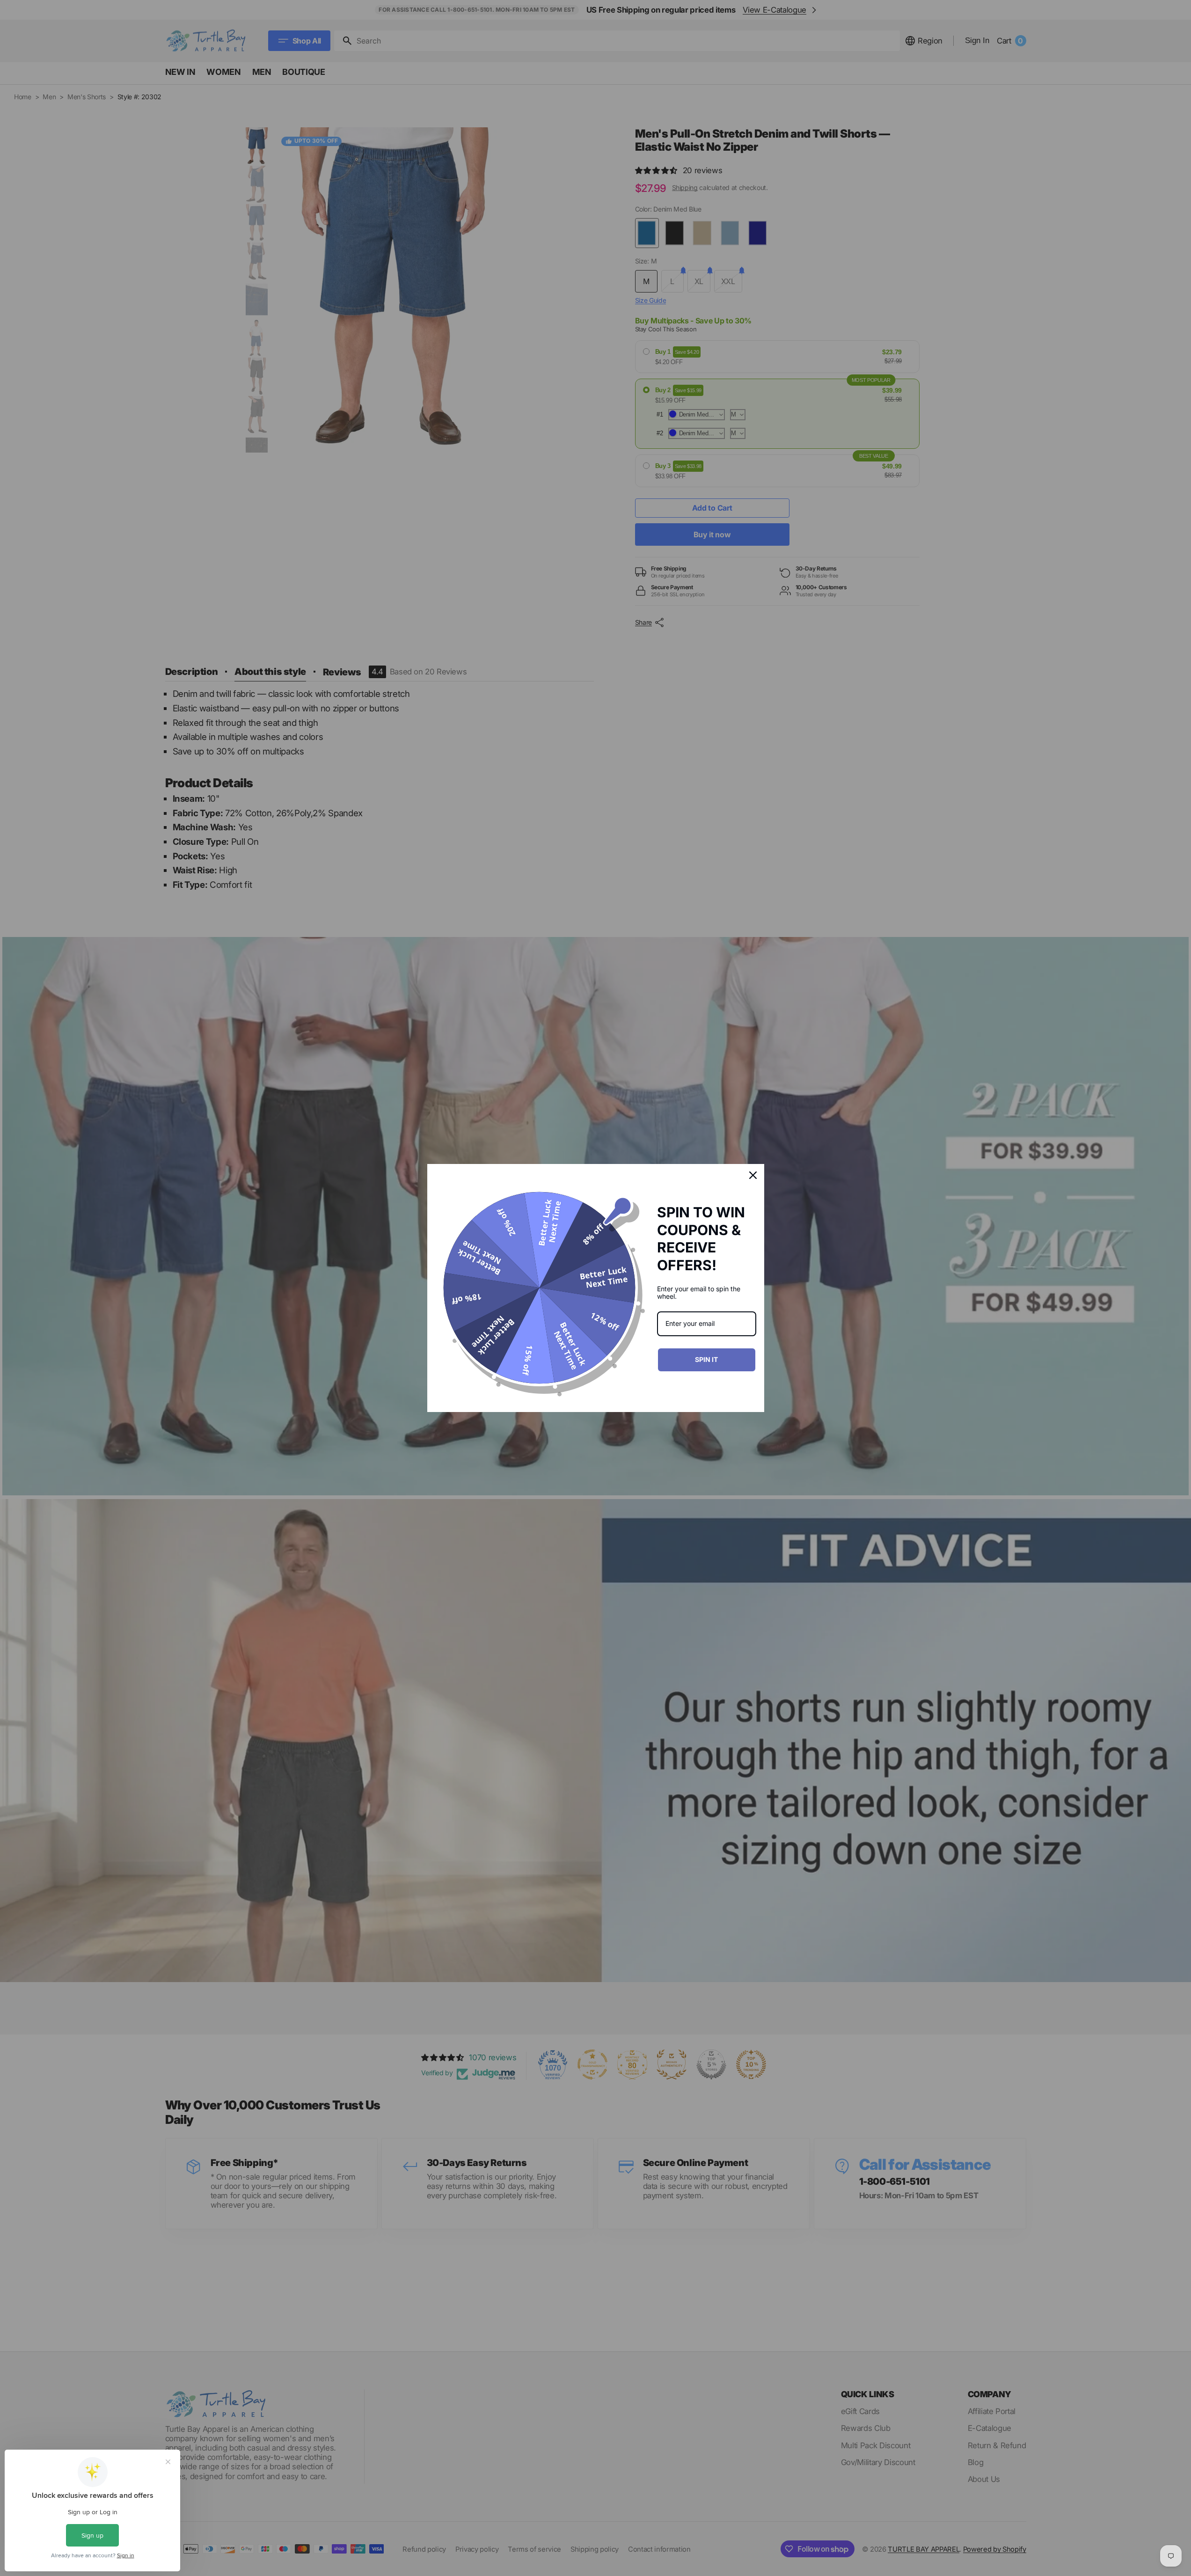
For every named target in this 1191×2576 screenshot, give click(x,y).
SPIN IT (706, 1359)
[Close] (753, 1175)
